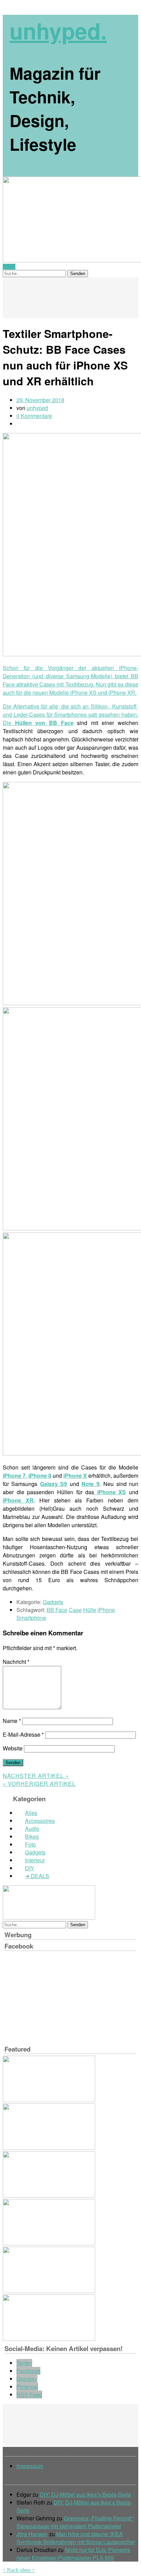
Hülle (90, 1610)
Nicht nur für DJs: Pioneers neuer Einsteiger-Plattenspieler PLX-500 (73, 2554)
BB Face (57, 1610)
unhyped (37, 408)
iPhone (106, 1610)
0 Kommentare (34, 416)
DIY (30, 1868)
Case (75, 1610)
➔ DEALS (37, 1876)
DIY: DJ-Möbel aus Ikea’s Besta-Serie (85, 2494)
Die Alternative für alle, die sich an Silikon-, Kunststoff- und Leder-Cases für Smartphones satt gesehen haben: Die (70, 714)
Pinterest (27, 2387)
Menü (9, 267)
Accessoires (40, 1821)
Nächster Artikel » (36, 1776)
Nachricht (16, 1662)
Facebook (28, 2371)
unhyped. (58, 31)
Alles (31, 1813)
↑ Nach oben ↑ (19, 2570)
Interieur (35, 1860)
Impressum (30, 2466)
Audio (32, 1829)
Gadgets (53, 1602)
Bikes (32, 1836)
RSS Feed (29, 2395)
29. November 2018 (40, 400)
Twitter (24, 2363)
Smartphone (31, 1618)
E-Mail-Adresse (23, 1734)
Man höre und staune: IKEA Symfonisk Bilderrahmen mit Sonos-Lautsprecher (76, 2538)
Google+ (27, 2379)
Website (13, 1748)
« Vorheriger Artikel (39, 1784)
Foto (30, 1844)
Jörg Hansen (32, 2534)
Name (12, 1721)
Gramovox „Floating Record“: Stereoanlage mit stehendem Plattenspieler (75, 2522)
